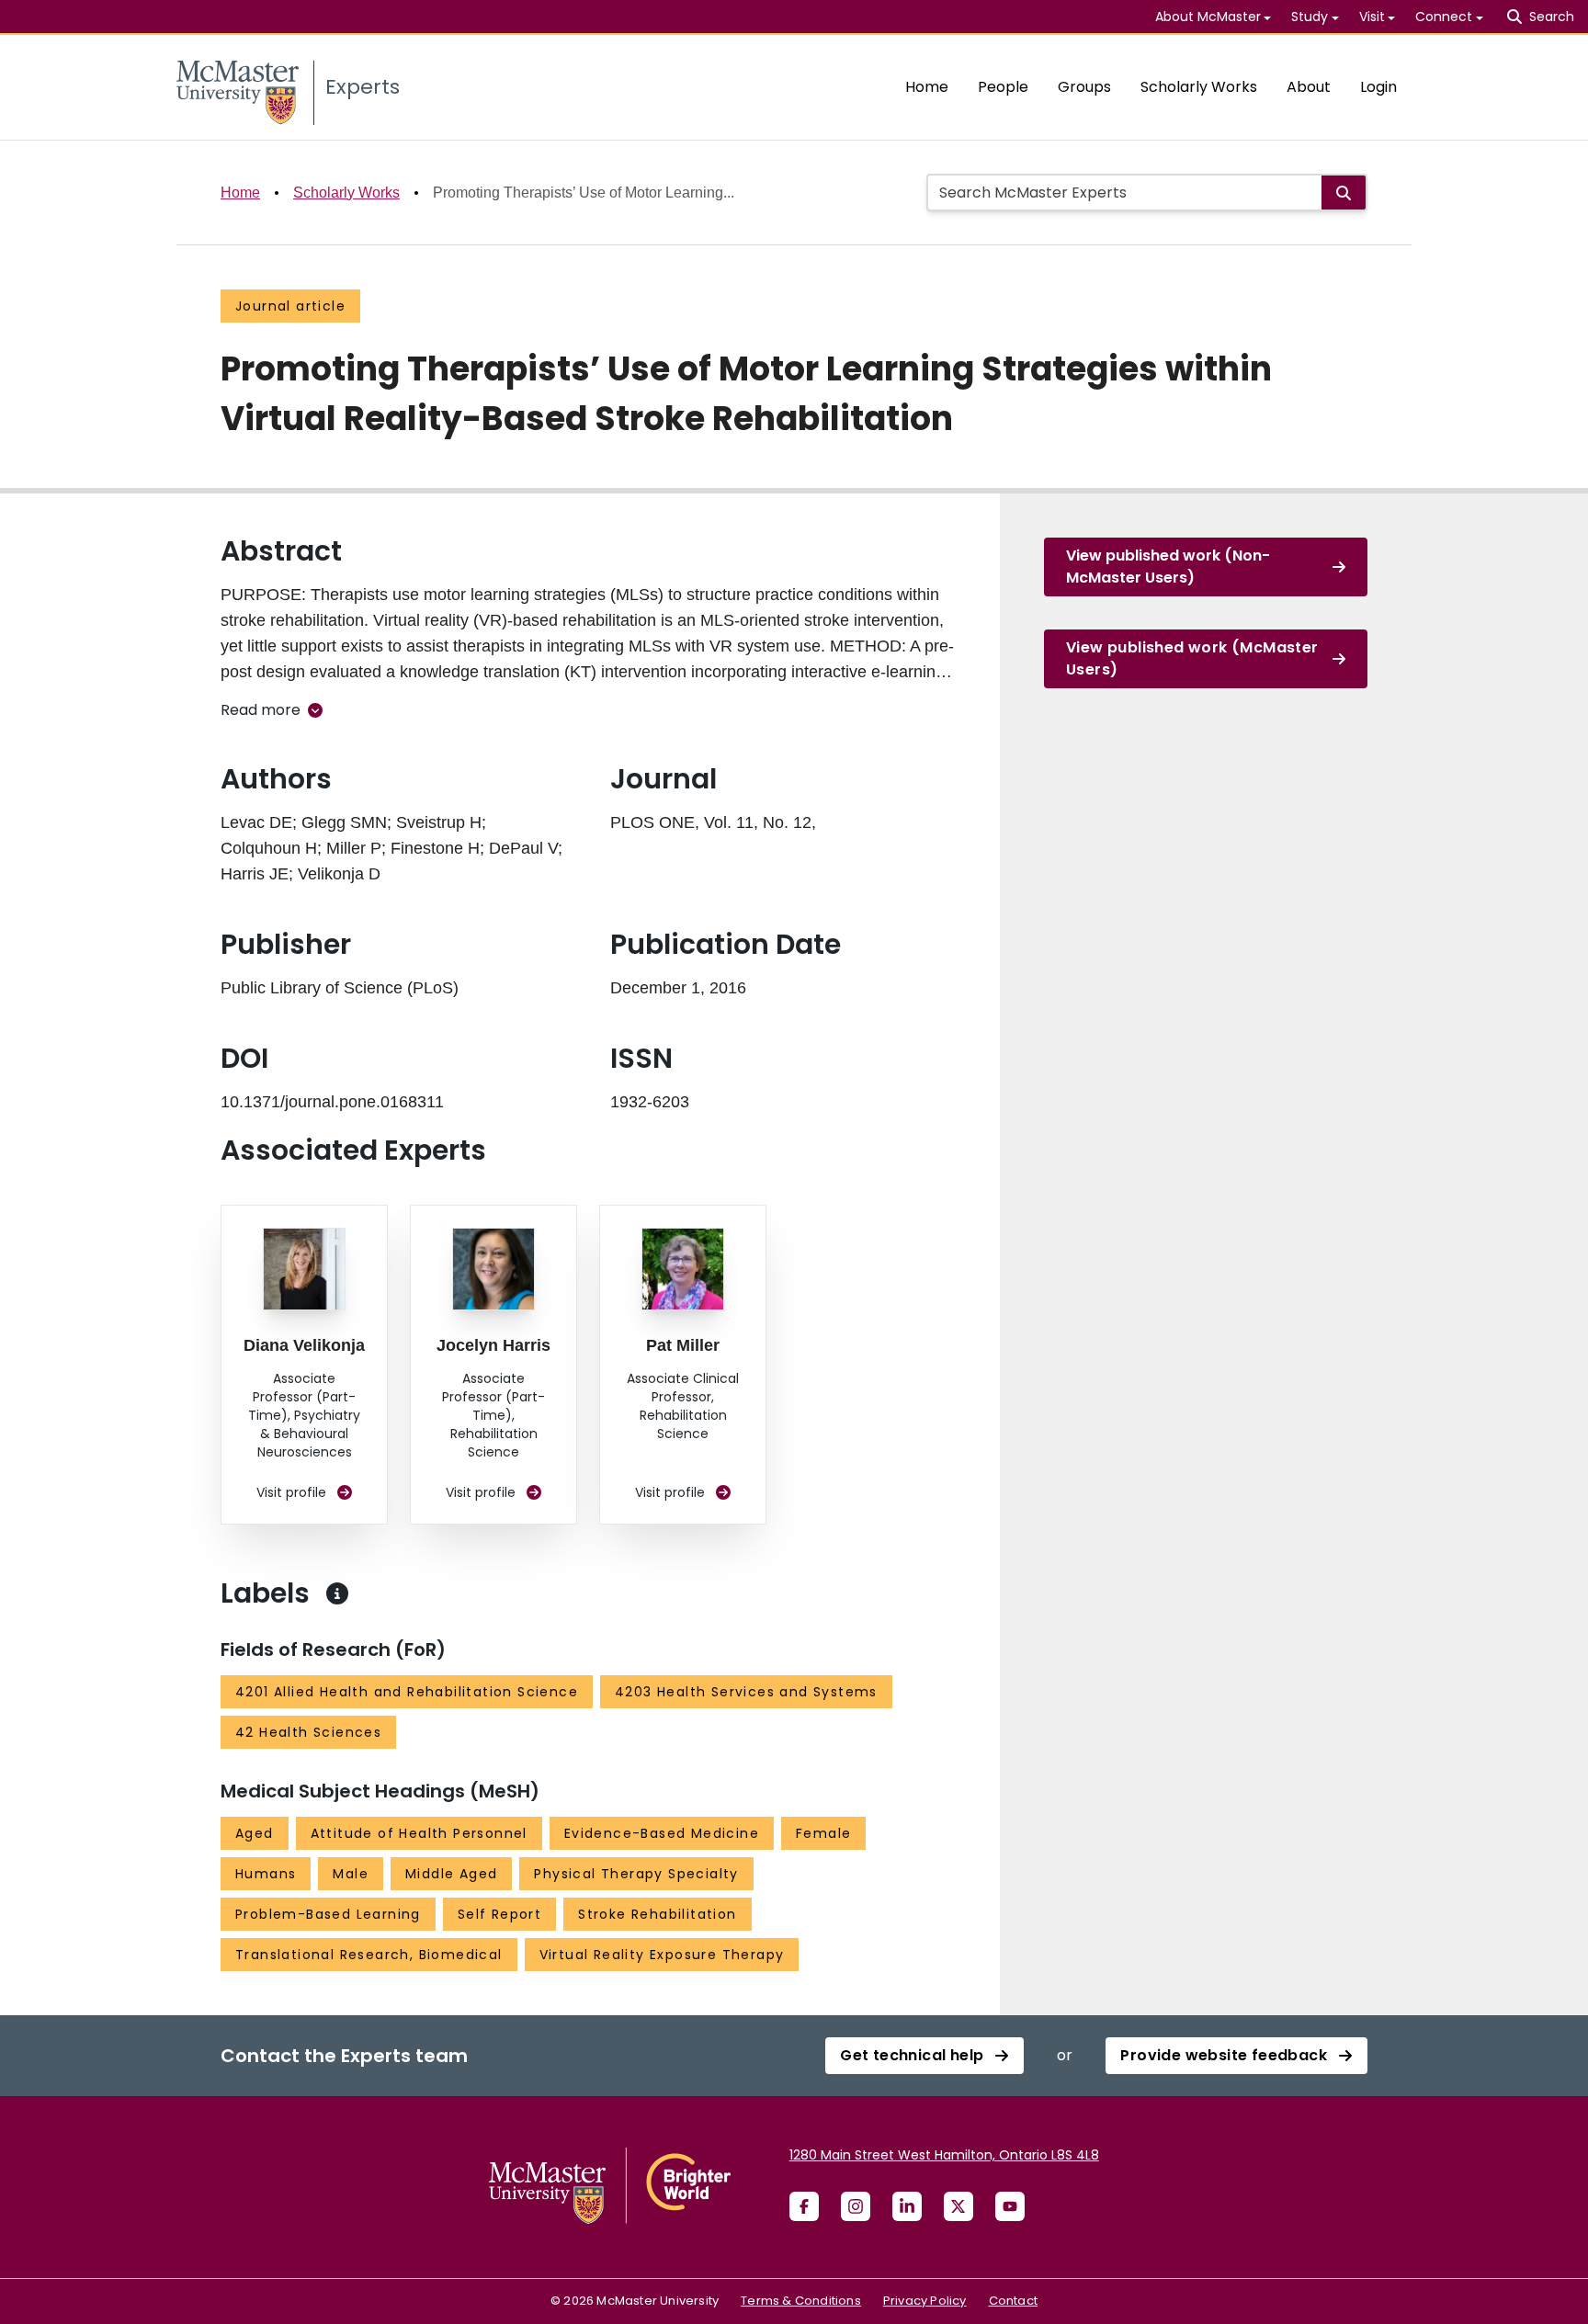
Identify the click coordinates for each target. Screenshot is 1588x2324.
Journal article (290, 306)
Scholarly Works (1199, 87)
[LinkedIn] (907, 2206)
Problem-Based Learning (328, 1914)
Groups (1084, 87)
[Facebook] (804, 2206)
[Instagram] (856, 2206)
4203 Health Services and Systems (746, 1692)
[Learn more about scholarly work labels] (337, 1593)
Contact (1013, 2301)
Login (1378, 87)
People (1003, 87)
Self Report (499, 1914)
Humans (266, 1874)
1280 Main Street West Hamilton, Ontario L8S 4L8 (944, 2155)
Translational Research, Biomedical (369, 1955)
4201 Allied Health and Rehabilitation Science (407, 1692)
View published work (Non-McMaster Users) (1168, 567)
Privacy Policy (925, 2301)
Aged (255, 1833)
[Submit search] (1344, 193)
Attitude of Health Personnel (419, 1833)
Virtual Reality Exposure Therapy (662, 1955)
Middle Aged (451, 1874)
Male (351, 1874)
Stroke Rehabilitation (657, 1914)
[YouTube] (1010, 2206)
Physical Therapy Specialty (636, 1874)
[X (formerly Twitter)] (958, 2206)
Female (823, 1833)
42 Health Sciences (308, 1732)
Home (927, 87)
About (1309, 87)
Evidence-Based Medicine (662, 1833)
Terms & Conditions (801, 2301)
